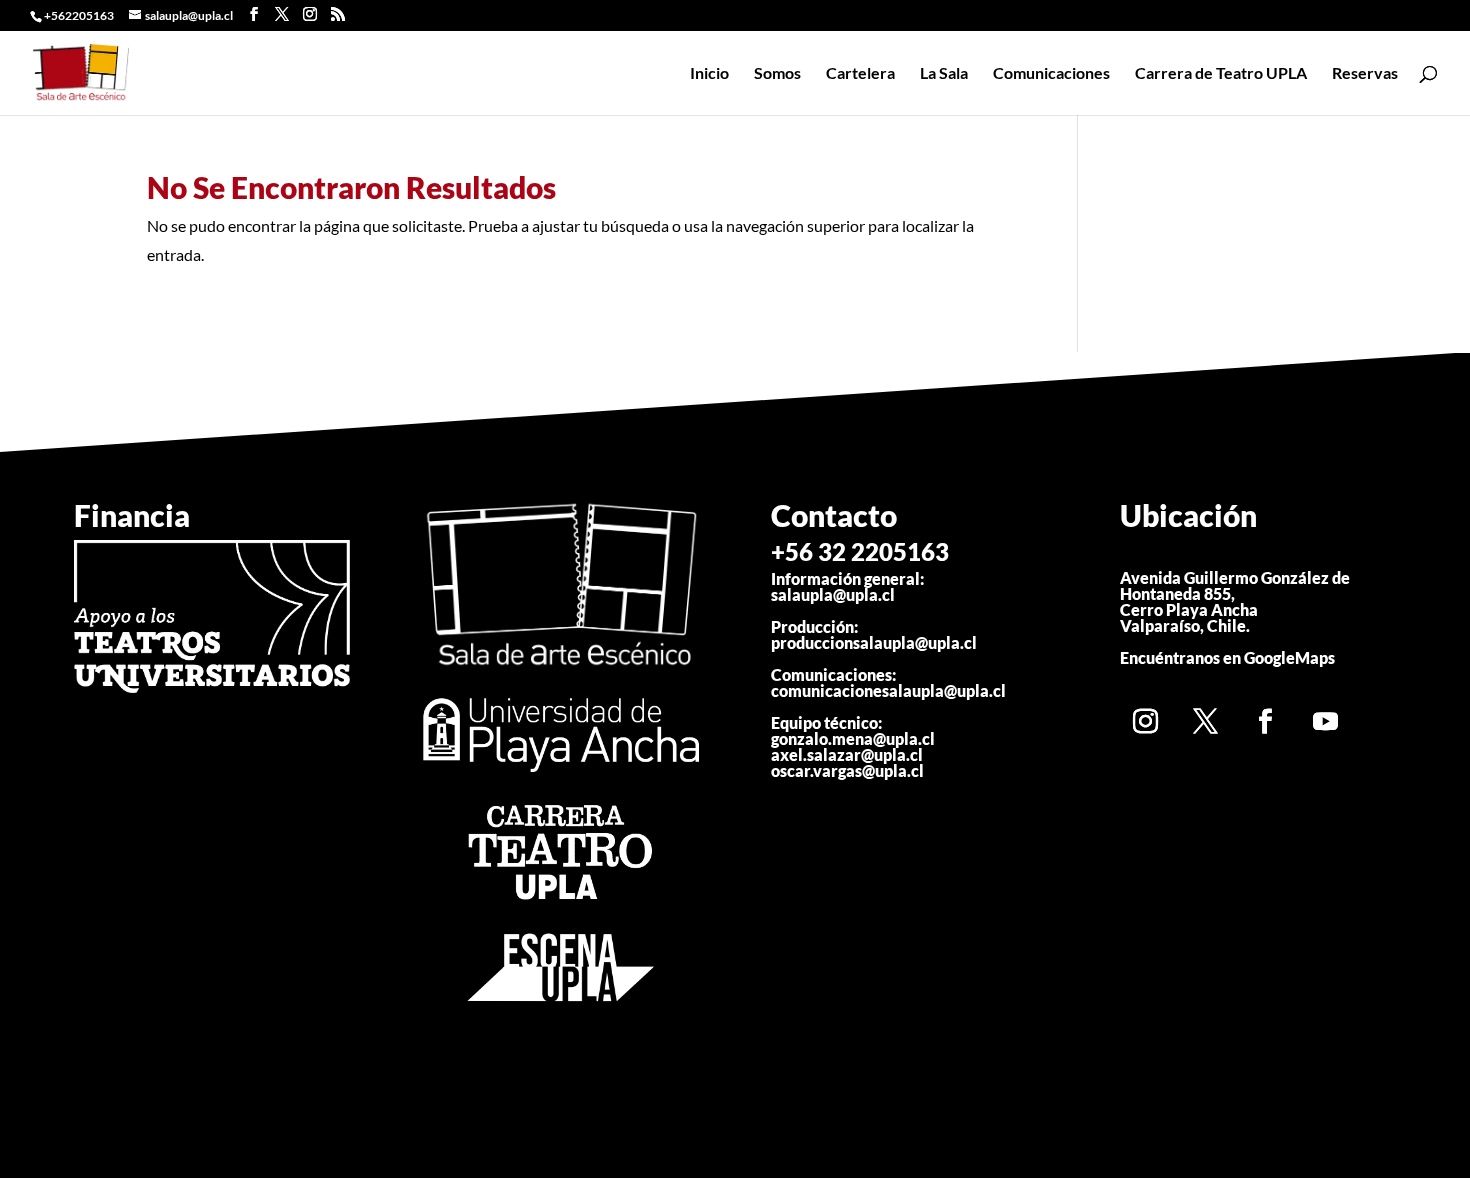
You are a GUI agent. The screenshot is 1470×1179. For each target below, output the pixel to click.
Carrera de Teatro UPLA (1221, 74)
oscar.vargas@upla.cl (847, 770)
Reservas (1365, 74)
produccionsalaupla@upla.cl (874, 642)
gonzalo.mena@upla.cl (853, 738)
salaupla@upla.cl (833, 594)
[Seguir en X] (1205, 721)
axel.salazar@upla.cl (847, 754)
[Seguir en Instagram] (1145, 721)
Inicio (709, 74)
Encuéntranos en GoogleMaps (1227, 657)
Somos (777, 74)
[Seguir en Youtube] (1325, 721)
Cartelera (860, 74)
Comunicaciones (1051, 74)
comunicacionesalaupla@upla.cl (888, 690)
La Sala (944, 74)
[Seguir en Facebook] (1265, 721)
